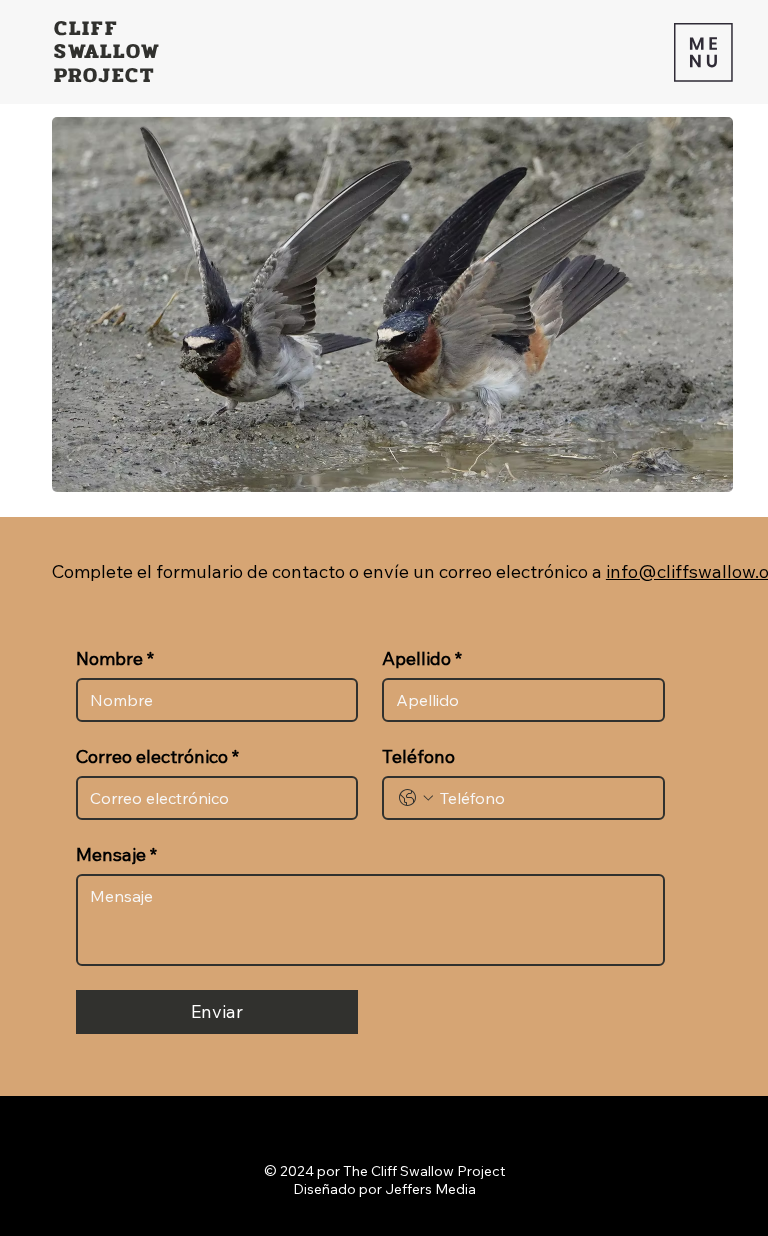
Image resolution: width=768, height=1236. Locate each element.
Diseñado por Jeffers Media (384, 1189)
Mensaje (116, 855)
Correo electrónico (157, 757)
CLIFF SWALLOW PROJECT (108, 51)
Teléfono (418, 757)
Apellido (422, 659)
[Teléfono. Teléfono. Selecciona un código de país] (416, 798)
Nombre (115, 659)
